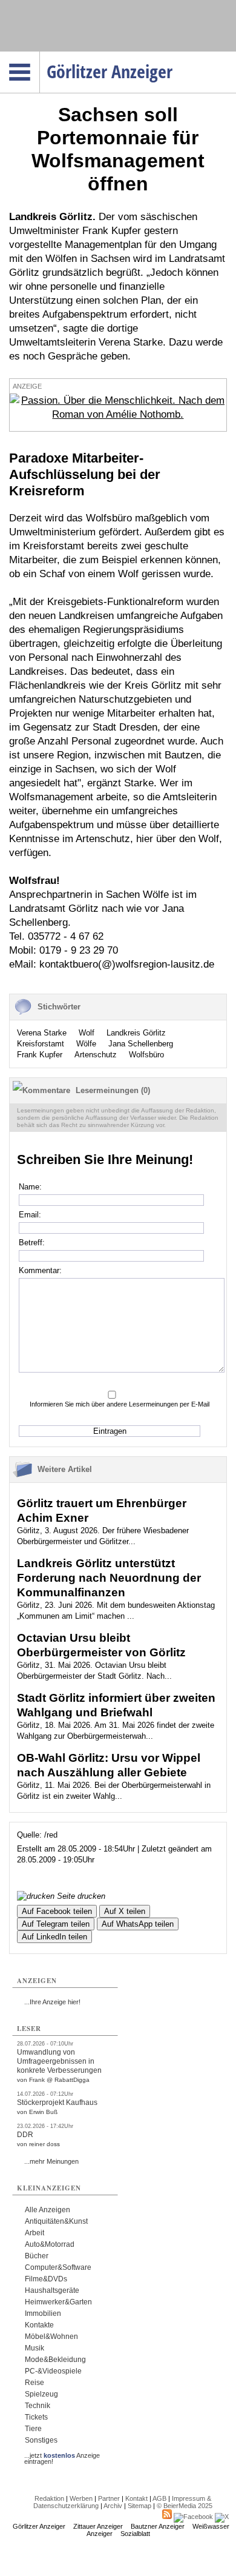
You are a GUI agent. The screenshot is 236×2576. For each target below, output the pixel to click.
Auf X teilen (125, 1911)
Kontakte (39, 2325)
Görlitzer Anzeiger (39, 2526)
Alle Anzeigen (48, 2210)
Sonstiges (41, 2440)
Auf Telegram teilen (56, 1924)
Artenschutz (96, 1055)
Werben (81, 2498)
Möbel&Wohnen (51, 2337)
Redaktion (49, 2498)
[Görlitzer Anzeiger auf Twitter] (222, 2517)
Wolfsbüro (146, 1055)
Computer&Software (58, 2267)
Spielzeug (41, 2394)
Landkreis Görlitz (136, 1033)
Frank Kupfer (40, 1055)
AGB (159, 2498)
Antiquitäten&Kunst (56, 2221)
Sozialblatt (135, 2534)
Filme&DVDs (46, 2279)
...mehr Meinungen (51, 2161)
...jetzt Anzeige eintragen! (62, 2455)
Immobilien (43, 2313)
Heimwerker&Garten (58, 2302)
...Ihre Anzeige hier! (52, 2002)
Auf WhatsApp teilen (138, 1924)
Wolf (87, 1033)
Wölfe (86, 1044)
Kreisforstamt (41, 1044)
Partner (109, 2498)
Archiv (113, 2506)
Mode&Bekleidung (55, 2360)
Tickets (36, 2417)
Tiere (33, 2429)
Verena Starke (42, 1033)
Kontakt (136, 2498)
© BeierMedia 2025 (185, 2506)
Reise (34, 2383)
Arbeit (34, 2233)
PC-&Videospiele (53, 2371)
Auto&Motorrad (50, 2244)
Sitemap (139, 2506)
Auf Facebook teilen (57, 1911)
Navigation (40, 55)
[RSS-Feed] (167, 2517)
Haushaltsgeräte (52, 2290)
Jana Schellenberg (141, 1044)
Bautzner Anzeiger (158, 2526)
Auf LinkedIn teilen (54, 1937)
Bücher (37, 2256)
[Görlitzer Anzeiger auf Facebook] (193, 2517)
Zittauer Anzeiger (98, 2526)
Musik (34, 2348)
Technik (38, 2406)
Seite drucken (80, 1896)
